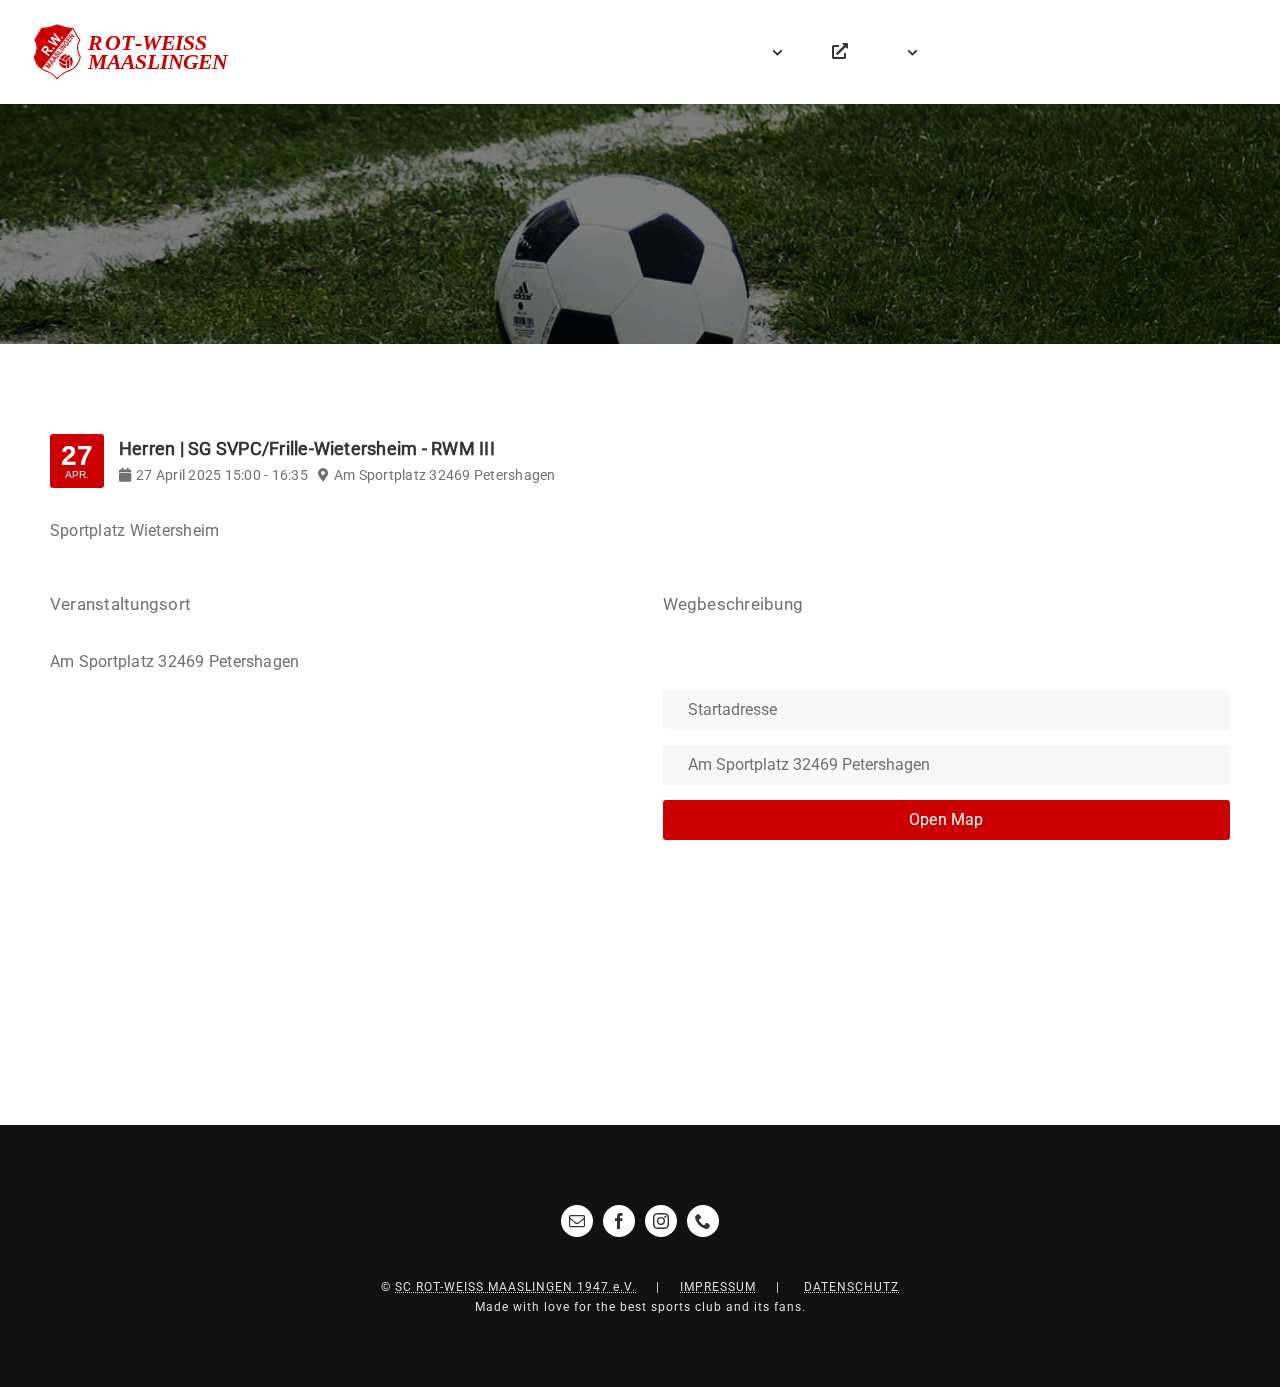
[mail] (577, 1221)
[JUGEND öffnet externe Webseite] (840, 52)
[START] (680, 52)
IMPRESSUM (718, 1287)
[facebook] (619, 1221)
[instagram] (661, 1221)
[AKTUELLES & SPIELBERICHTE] (722, 52)
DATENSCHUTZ (851, 1287)
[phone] (703, 1221)
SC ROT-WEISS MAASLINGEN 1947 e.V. (515, 1287)
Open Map (946, 819)
